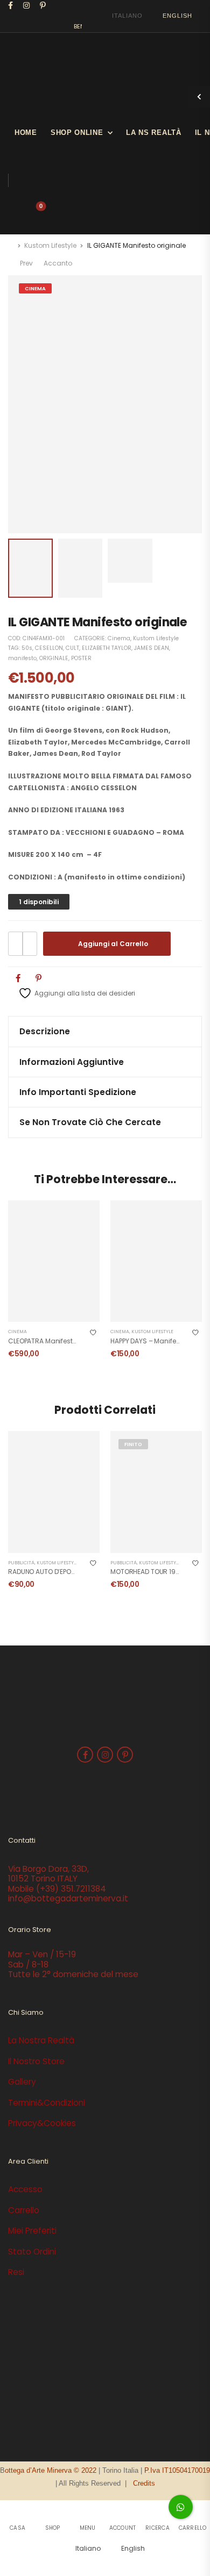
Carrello (24, 2210)
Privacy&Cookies (42, 2123)
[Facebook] (18, 978)
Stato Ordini (32, 2252)
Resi (16, 2272)
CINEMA (35, 288)
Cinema (119, 638)
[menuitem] (122, 16)
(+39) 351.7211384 (71, 1889)
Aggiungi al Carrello (113, 944)
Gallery (22, 2082)
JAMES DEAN (152, 648)
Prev (25, 263)
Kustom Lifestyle (50, 245)
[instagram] (27, 5)
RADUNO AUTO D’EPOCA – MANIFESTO (65, 1572)
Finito (133, 1444)
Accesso (25, 2189)
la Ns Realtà (153, 133)
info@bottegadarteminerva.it (68, 1898)
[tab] (105, 1031)
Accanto (59, 263)
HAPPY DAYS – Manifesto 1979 (156, 1341)
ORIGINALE (54, 658)
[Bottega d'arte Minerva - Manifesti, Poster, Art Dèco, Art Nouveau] (65, 73)
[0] (32, 211)
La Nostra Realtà (41, 2040)
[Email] (60, 978)
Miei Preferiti (32, 2231)
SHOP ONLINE (77, 133)
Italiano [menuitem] (127, 16)
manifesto (22, 658)
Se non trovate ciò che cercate (90, 1122)
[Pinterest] (38, 978)
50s (27, 648)
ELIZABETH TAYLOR (107, 648)
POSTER (81, 658)
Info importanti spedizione (78, 1092)
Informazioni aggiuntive (72, 1062)
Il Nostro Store (36, 2061)
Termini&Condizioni (47, 2103)
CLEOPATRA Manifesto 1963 (50, 1341)
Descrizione (45, 1031)
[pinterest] (43, 5)
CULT (72, 648)
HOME (26, 133)
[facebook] (11, 5)
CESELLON (49, 648)
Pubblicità (21, 1563)
